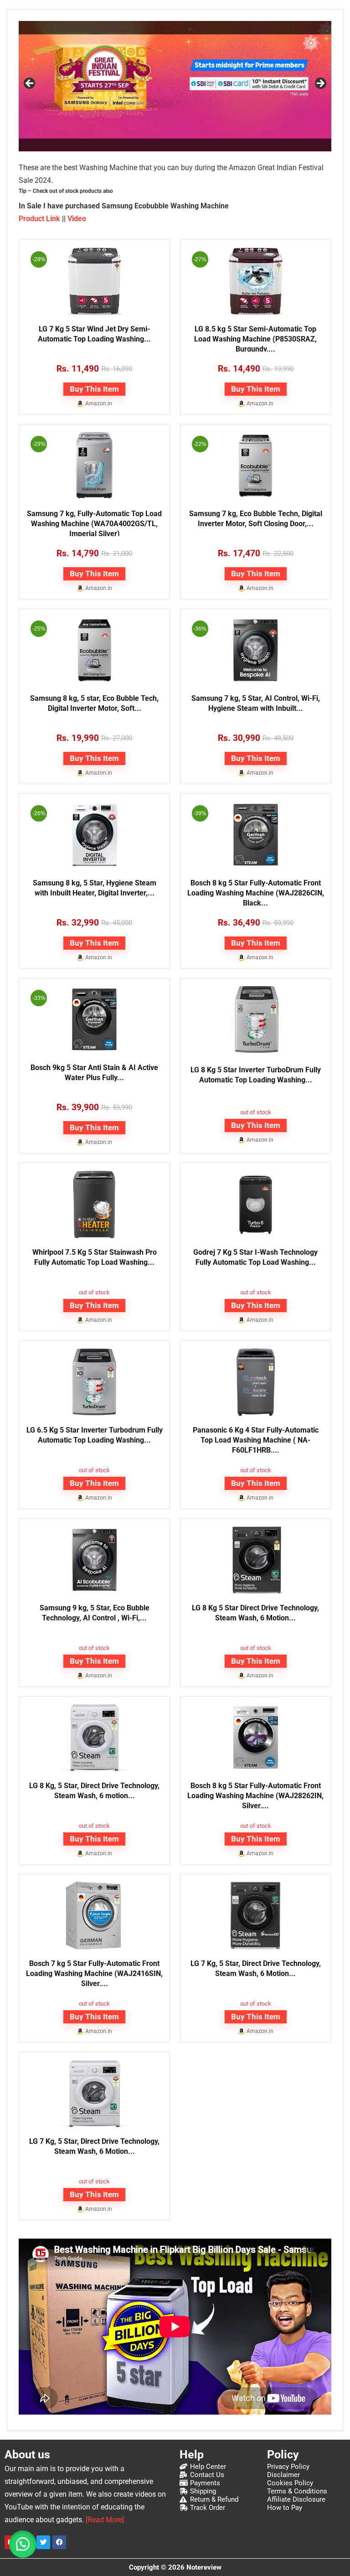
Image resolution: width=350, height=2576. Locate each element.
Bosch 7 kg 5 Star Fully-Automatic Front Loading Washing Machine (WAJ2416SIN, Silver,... (94, 1973)
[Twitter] (43, 2542)
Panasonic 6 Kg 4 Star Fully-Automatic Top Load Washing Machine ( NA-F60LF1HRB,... (256, 1440)
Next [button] (320, 84)
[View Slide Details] (175, 86)
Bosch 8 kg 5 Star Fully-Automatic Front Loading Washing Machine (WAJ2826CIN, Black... (256, 893)
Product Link (39, 219)
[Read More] (105, 2520)
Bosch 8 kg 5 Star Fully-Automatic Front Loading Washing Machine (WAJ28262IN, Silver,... (255, 1796)
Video (77, 219)
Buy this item (94, 389)
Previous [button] (30, 84)
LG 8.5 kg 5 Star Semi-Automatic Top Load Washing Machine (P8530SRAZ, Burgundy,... (255, 339)
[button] (23, 2544)
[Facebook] (59, 2542)
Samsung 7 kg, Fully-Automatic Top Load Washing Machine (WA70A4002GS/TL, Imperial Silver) (94, 524)
